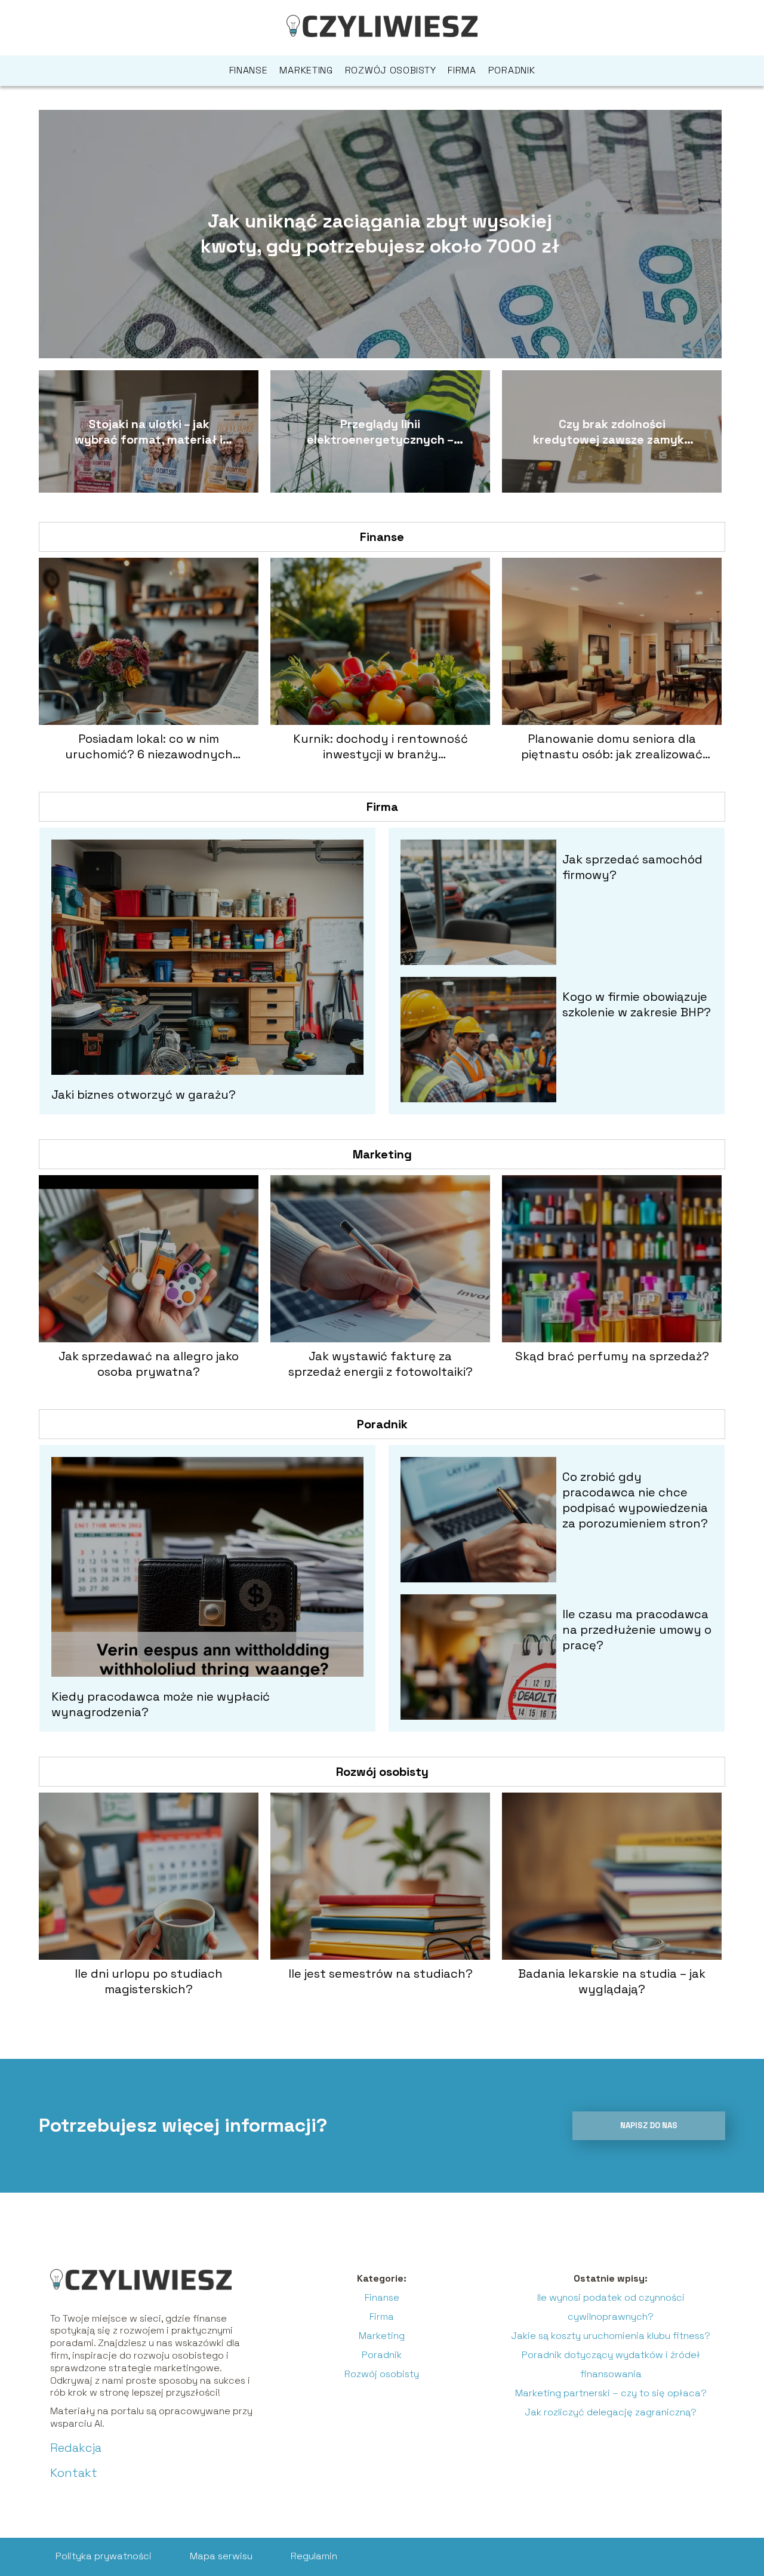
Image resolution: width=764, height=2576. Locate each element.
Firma (462, 70)
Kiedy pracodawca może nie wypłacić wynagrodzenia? (161, 1704)
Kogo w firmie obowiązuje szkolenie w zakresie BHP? (637, 1004)
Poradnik (512, 70)
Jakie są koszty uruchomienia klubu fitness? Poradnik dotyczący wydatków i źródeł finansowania (611, 2355)
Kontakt (74, 2473)
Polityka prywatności (104, 2556)
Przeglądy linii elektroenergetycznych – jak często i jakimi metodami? (380, 432)
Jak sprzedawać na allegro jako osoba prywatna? (149, 1364)
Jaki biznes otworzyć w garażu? (144, 1095)
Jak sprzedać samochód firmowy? (632, 867)
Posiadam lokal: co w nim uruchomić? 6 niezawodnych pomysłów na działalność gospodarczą (149, 746)
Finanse (249, 70)
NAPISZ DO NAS (649, 2125)
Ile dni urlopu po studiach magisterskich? (149, 1981)
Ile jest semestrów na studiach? (381, 1974)
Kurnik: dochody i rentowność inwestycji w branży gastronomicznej (381, 746)
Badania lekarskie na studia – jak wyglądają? (612, 1981)
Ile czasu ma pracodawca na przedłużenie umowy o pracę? (637, 1630)
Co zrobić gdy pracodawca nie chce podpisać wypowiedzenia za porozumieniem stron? (635, 1500)
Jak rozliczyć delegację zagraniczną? (611, 2412)
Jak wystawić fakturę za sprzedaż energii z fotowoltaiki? (381, 1364)
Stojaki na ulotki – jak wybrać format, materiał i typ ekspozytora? (149, 432)
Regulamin (314, 2556)
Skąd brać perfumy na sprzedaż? (612, 1356)
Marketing (306, 70)
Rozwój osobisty (391, 70)
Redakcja (76, 2448)
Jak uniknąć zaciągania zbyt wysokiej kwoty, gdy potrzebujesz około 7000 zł (380, 233)
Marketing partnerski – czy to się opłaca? (611, 2393)
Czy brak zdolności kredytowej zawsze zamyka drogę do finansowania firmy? (612, 432)
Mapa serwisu (221, 2556)
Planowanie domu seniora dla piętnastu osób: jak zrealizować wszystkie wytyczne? (612, 746)
